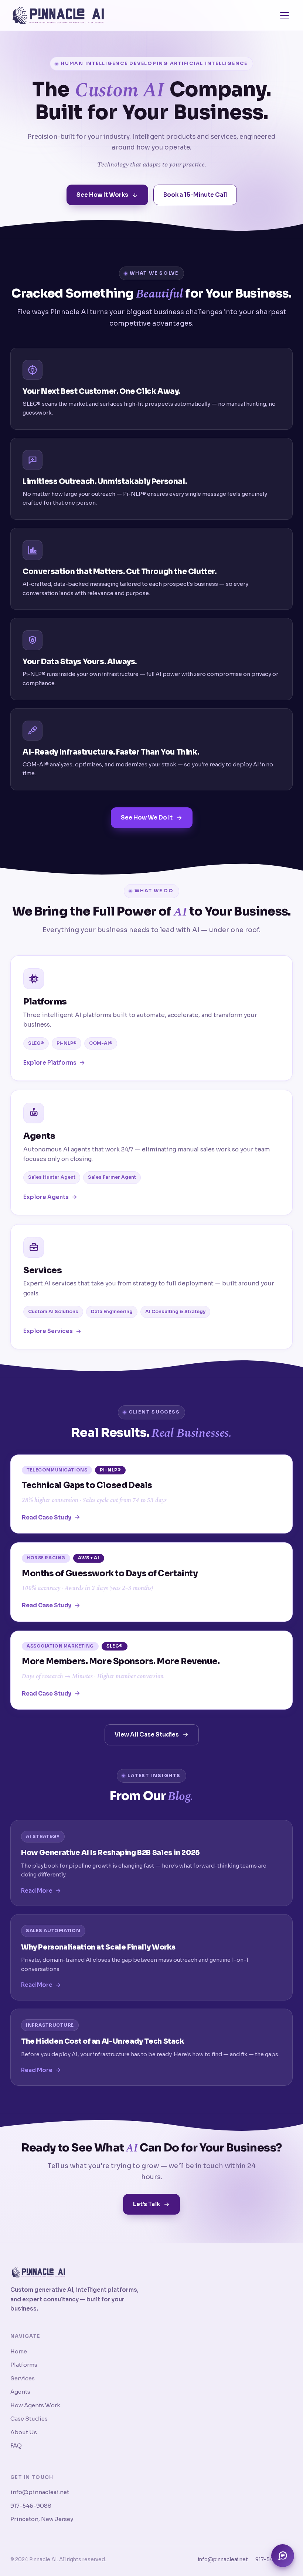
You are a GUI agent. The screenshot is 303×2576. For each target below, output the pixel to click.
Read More (37, 1891)
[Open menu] (285, 16)
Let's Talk (147, 2204)
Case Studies (29, 2419)
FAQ (16, 2446)
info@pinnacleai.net (40, 2492)
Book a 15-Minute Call (195, 195)
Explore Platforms (50, 1063)
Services (23, 2378)
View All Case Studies (147, 1734)
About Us (24, 2432)
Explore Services (48, 1331)
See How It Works (102, 195)
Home (19, 2351)
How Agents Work (35, 2405)
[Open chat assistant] (283, 2556)
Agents (20, 2392)
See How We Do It (147, 818)
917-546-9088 (31, 2506)
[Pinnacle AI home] (58, 16)
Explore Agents (46, 1197)
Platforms (24, 2365)
